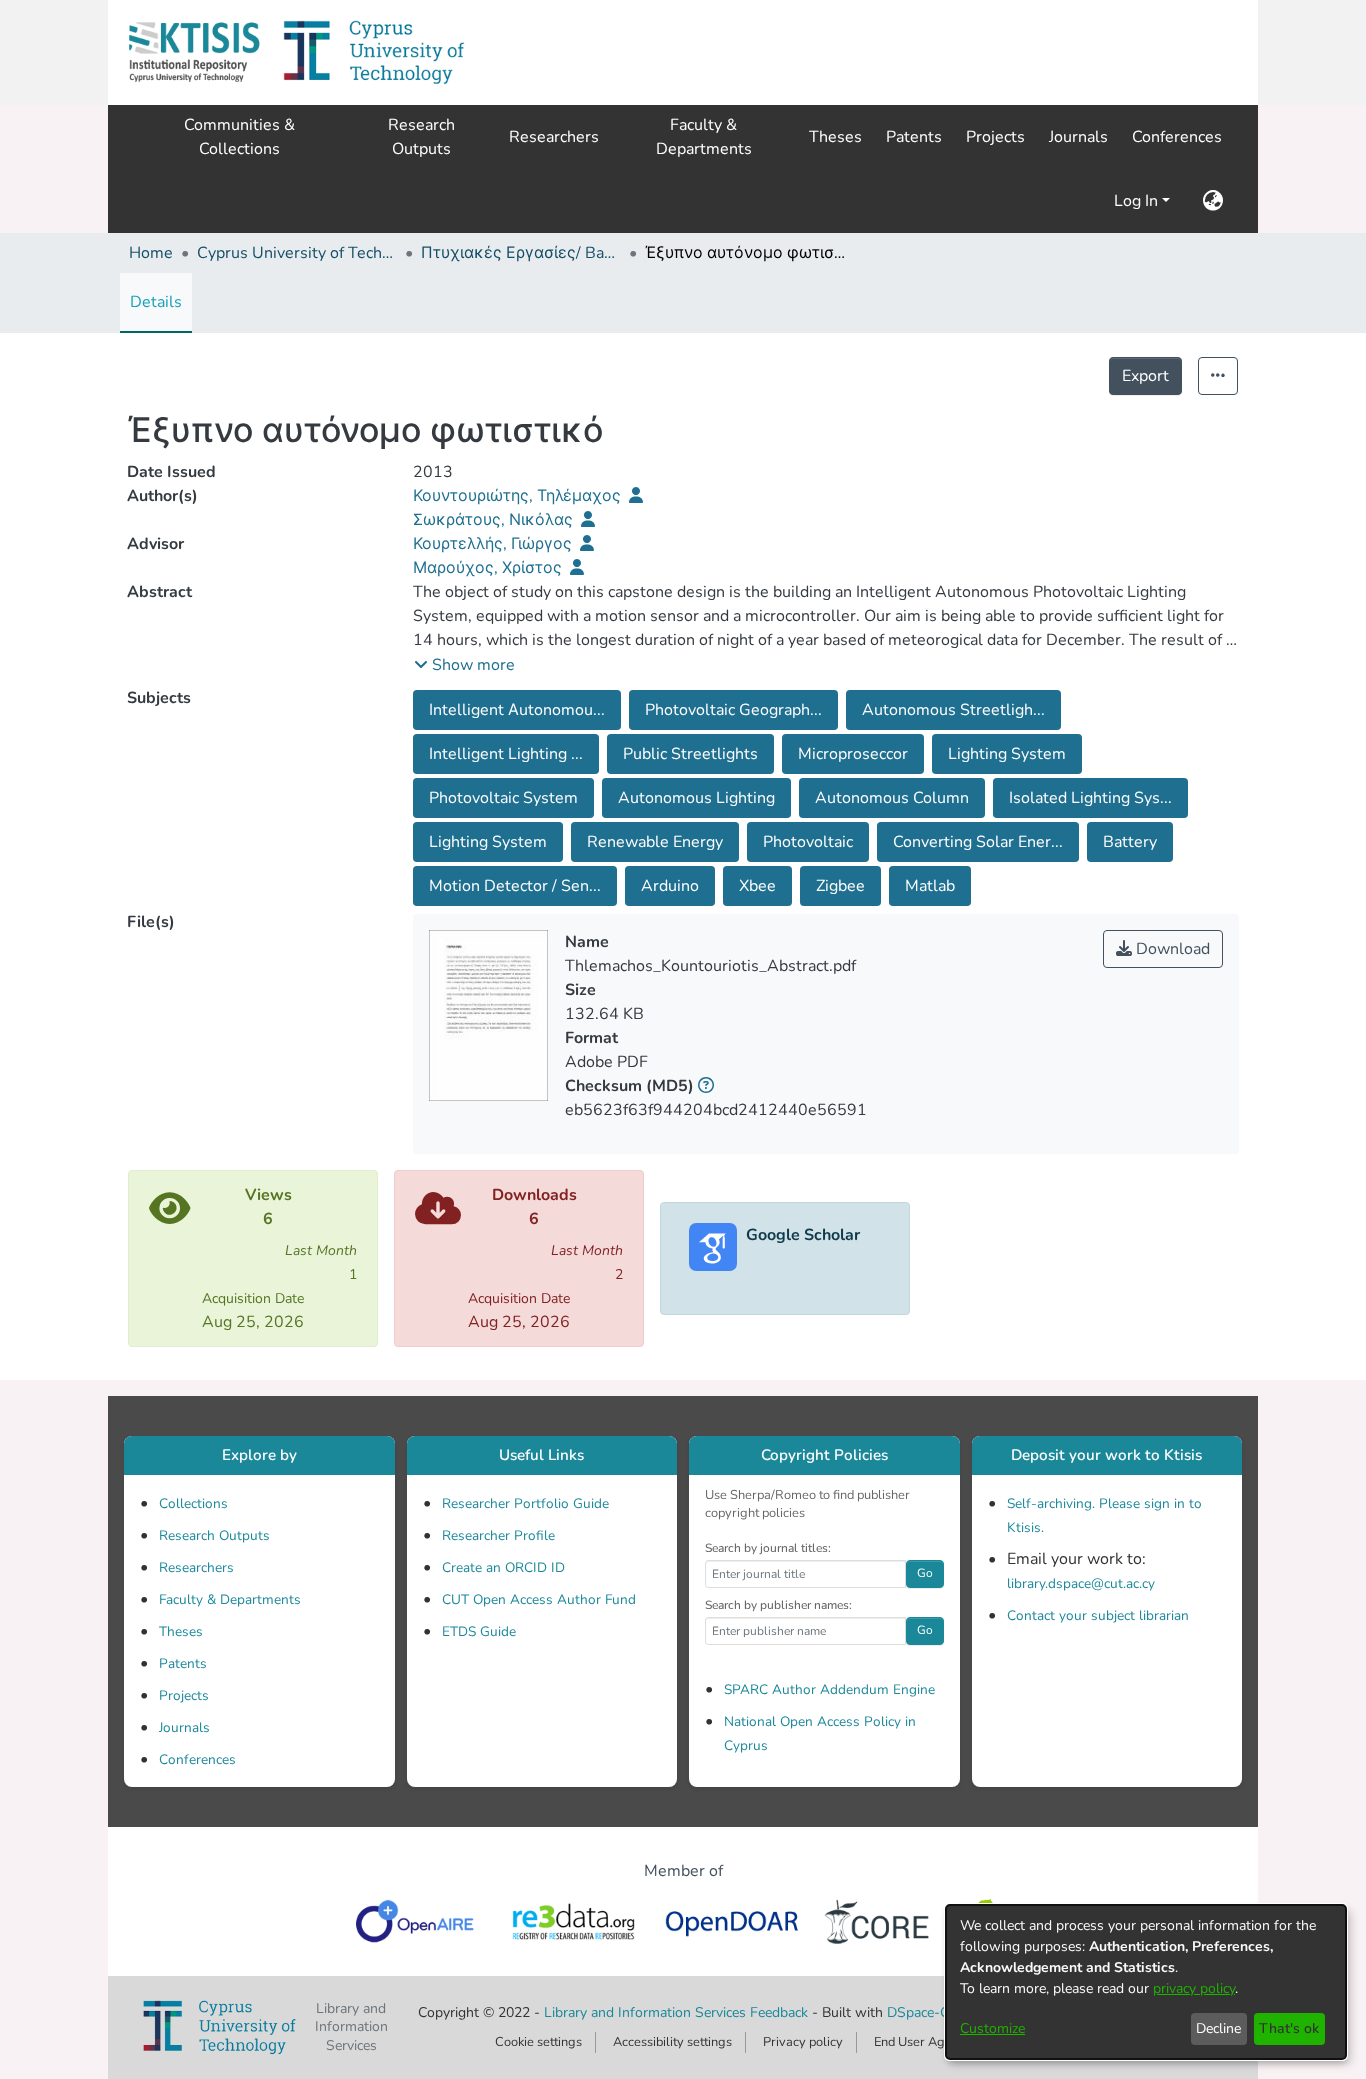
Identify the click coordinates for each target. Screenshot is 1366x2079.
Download (1171, 949)
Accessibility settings (672, 2042)
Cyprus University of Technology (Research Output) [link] (297, 253)
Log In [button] (1138, 201)
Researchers (196, 1567)
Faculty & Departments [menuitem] (704, 137)
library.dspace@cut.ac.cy (1081, 1583)
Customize (992, 2028)
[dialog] (1146, 1982)
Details (156, 302)
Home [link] (151, 253)
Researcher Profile (498, 1535)
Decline (1218, 2028)
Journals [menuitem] (1078, 137)
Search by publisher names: (778, 1605)
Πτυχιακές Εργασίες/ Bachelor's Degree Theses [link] (521, 253)
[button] (194, 52)
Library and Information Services (647, 2012)
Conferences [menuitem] (1177, 137)
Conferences (197, 1759)
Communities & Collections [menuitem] (239, 137)
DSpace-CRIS (929, 2012)
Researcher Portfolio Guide (525, 1503)
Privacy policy (803, 2042)
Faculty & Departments (230, 1599)
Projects (184, 1695)
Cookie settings (538, 2042)
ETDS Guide (479, 1631)
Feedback (779, 2012)
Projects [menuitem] (995, 137)
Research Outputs (214, 1535)
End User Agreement (933, 2042)
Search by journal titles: (768, 1548)
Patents (183, 1663)
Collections (193, 1503)
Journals (184, 1727)
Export (1145, 376)
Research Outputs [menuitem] (421, 137)
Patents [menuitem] (914, 137)
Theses (181, 1631)
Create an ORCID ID (503, 1567)
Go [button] (925, 1573)
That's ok (1289, 2028)
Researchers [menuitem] (554, 137)
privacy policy (1194, 1988)
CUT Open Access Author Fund (539, 1599)
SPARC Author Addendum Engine (829, 1689)
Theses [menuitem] (835, 137)
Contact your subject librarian (1098, 1615)
